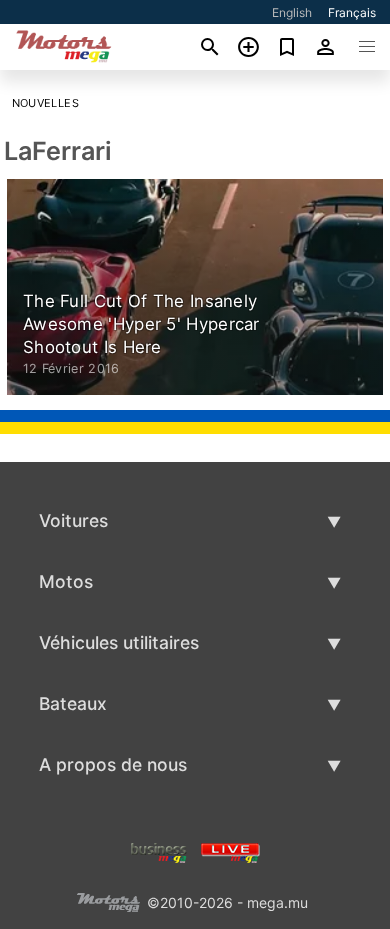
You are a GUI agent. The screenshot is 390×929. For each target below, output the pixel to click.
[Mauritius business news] (159, 850)
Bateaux (73, 703)
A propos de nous (113, 764)
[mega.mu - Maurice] (108, 900)
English (292, 12)
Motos (66, 581)
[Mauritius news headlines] (230, 850)
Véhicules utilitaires (119, 642)
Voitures (73, 520)
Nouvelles (46, 103)
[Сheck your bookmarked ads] (287, 47)
